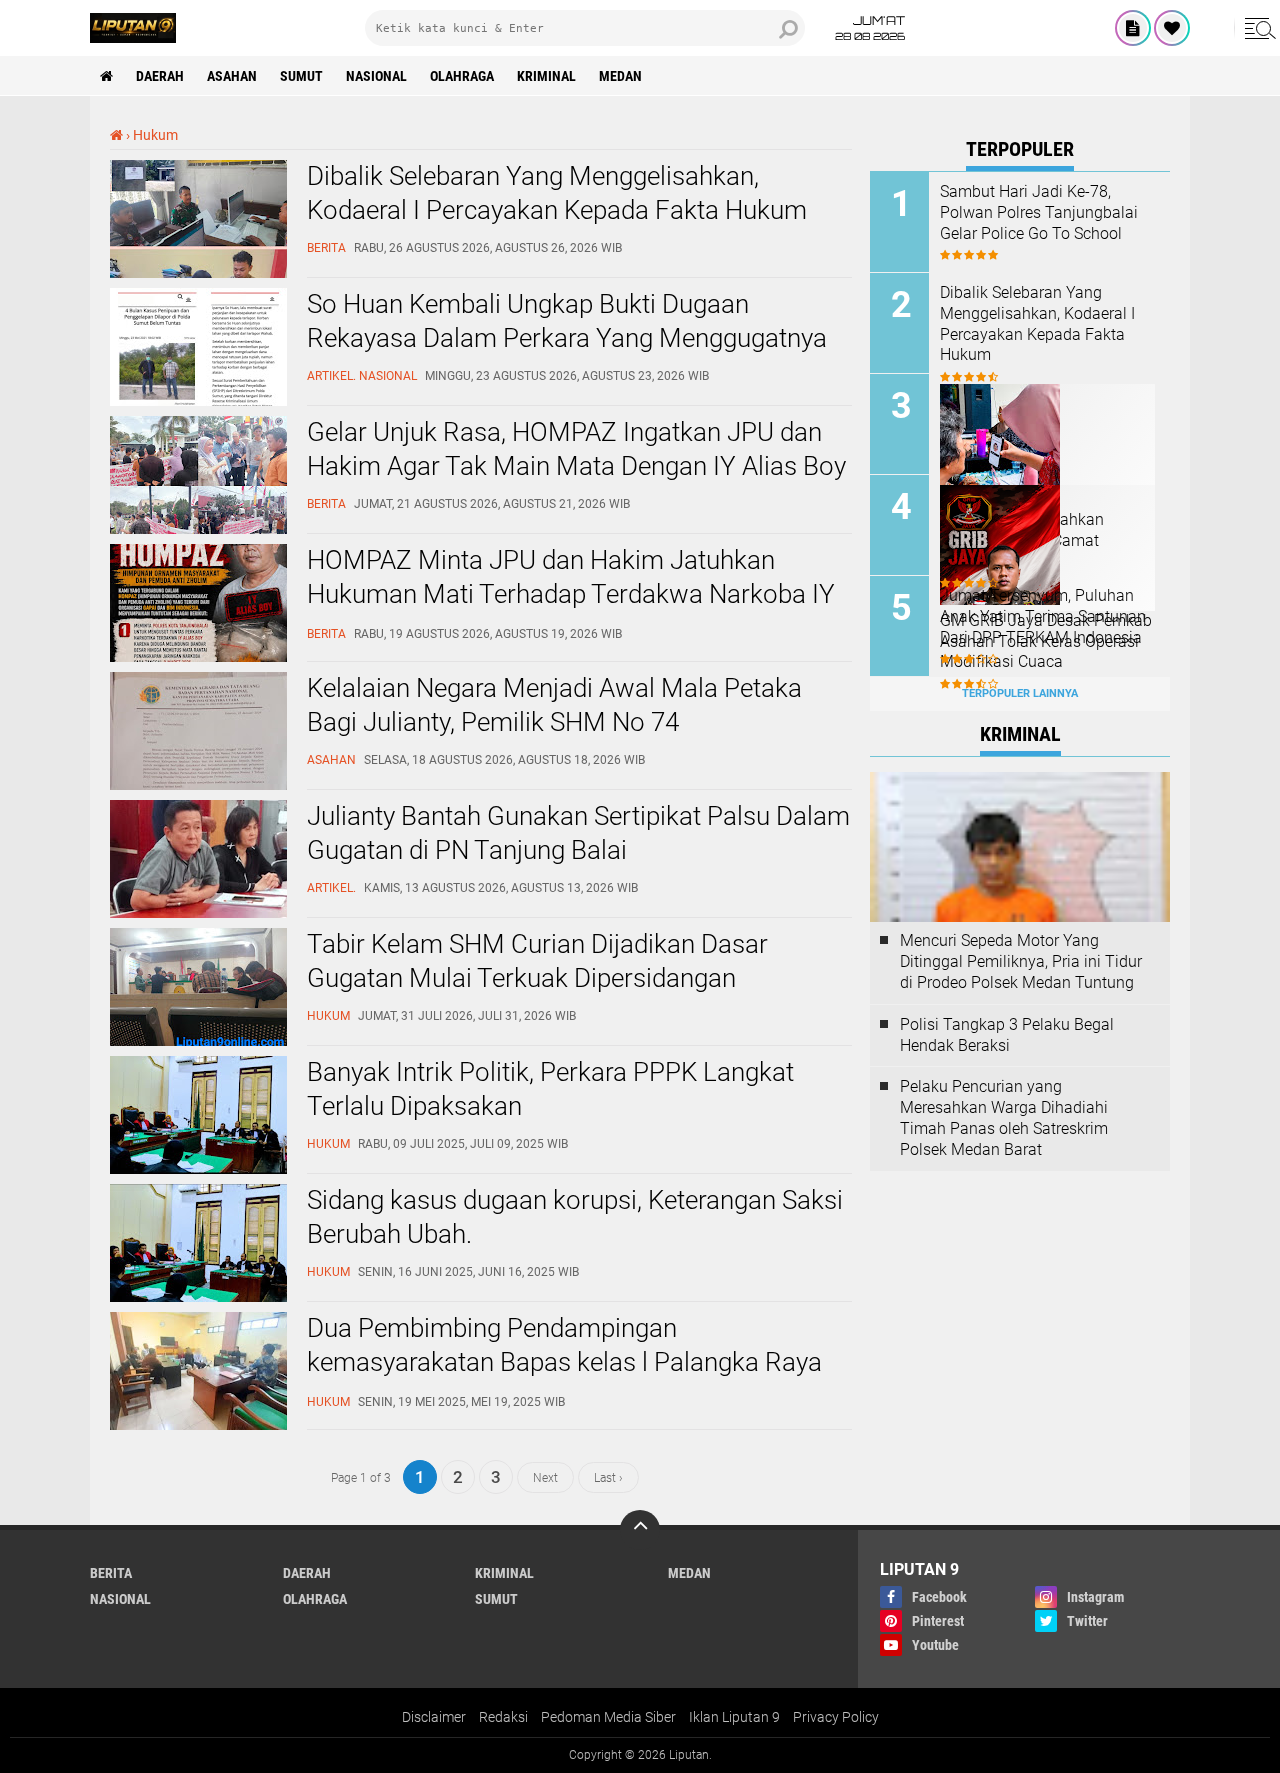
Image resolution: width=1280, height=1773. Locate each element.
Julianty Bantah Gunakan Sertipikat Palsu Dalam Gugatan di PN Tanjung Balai (578, 833)
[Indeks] (1133, 28)
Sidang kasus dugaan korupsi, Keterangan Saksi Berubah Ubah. (575, 1217)
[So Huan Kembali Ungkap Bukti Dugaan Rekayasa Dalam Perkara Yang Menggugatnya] (198, 401)
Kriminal (546, 76)
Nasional (376, 76)
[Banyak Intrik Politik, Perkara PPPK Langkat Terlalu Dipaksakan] (198, 1169)
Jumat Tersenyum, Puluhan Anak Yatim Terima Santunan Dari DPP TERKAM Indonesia (1043, 616)
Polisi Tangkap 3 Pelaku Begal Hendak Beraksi (1007, 1035)
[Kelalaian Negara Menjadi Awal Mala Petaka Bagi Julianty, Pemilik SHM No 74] (198, 785)
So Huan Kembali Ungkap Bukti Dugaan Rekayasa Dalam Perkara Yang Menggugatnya (567, 321)
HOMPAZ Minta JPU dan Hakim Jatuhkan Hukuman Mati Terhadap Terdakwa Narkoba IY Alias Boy (571, 594)
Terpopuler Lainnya (1020, 693)
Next (545, 1477)
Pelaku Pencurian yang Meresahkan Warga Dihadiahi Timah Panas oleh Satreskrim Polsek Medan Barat (1004, 1117)
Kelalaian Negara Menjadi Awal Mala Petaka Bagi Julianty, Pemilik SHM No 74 (554, 705)
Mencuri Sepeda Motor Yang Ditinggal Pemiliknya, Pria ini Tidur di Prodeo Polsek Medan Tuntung (1021, 961)
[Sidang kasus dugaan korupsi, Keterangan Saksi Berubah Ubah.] (198, 1297)
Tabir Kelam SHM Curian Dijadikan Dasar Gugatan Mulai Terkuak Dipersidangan (537, 961)
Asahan (232, 76)
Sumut (301, 76)
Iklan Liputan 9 (734, 1717)
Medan (620, 76)
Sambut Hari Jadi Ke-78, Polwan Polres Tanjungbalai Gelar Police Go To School (1039, 212)
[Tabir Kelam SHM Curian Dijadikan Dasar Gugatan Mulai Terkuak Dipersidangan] (198, 1041)
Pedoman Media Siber (608, 1717)
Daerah (160, 76)
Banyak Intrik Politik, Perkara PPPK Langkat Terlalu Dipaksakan (550, 1089)
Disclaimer (434, 1717)
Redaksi (503, 1717)
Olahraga (462, 76)
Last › (608, 1477)
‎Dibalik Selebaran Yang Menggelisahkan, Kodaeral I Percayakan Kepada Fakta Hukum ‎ (560, 193)
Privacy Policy (836, 1717)
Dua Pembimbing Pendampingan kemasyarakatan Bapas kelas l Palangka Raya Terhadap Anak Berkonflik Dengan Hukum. (564, 1362)
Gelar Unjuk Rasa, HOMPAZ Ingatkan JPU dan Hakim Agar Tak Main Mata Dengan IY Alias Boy (576, 449)
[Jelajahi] (1257, 28)
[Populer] (1172, 28)
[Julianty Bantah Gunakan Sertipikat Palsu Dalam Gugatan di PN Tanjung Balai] (198, 913)
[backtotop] (640, 1530)
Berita (111, 1573)
